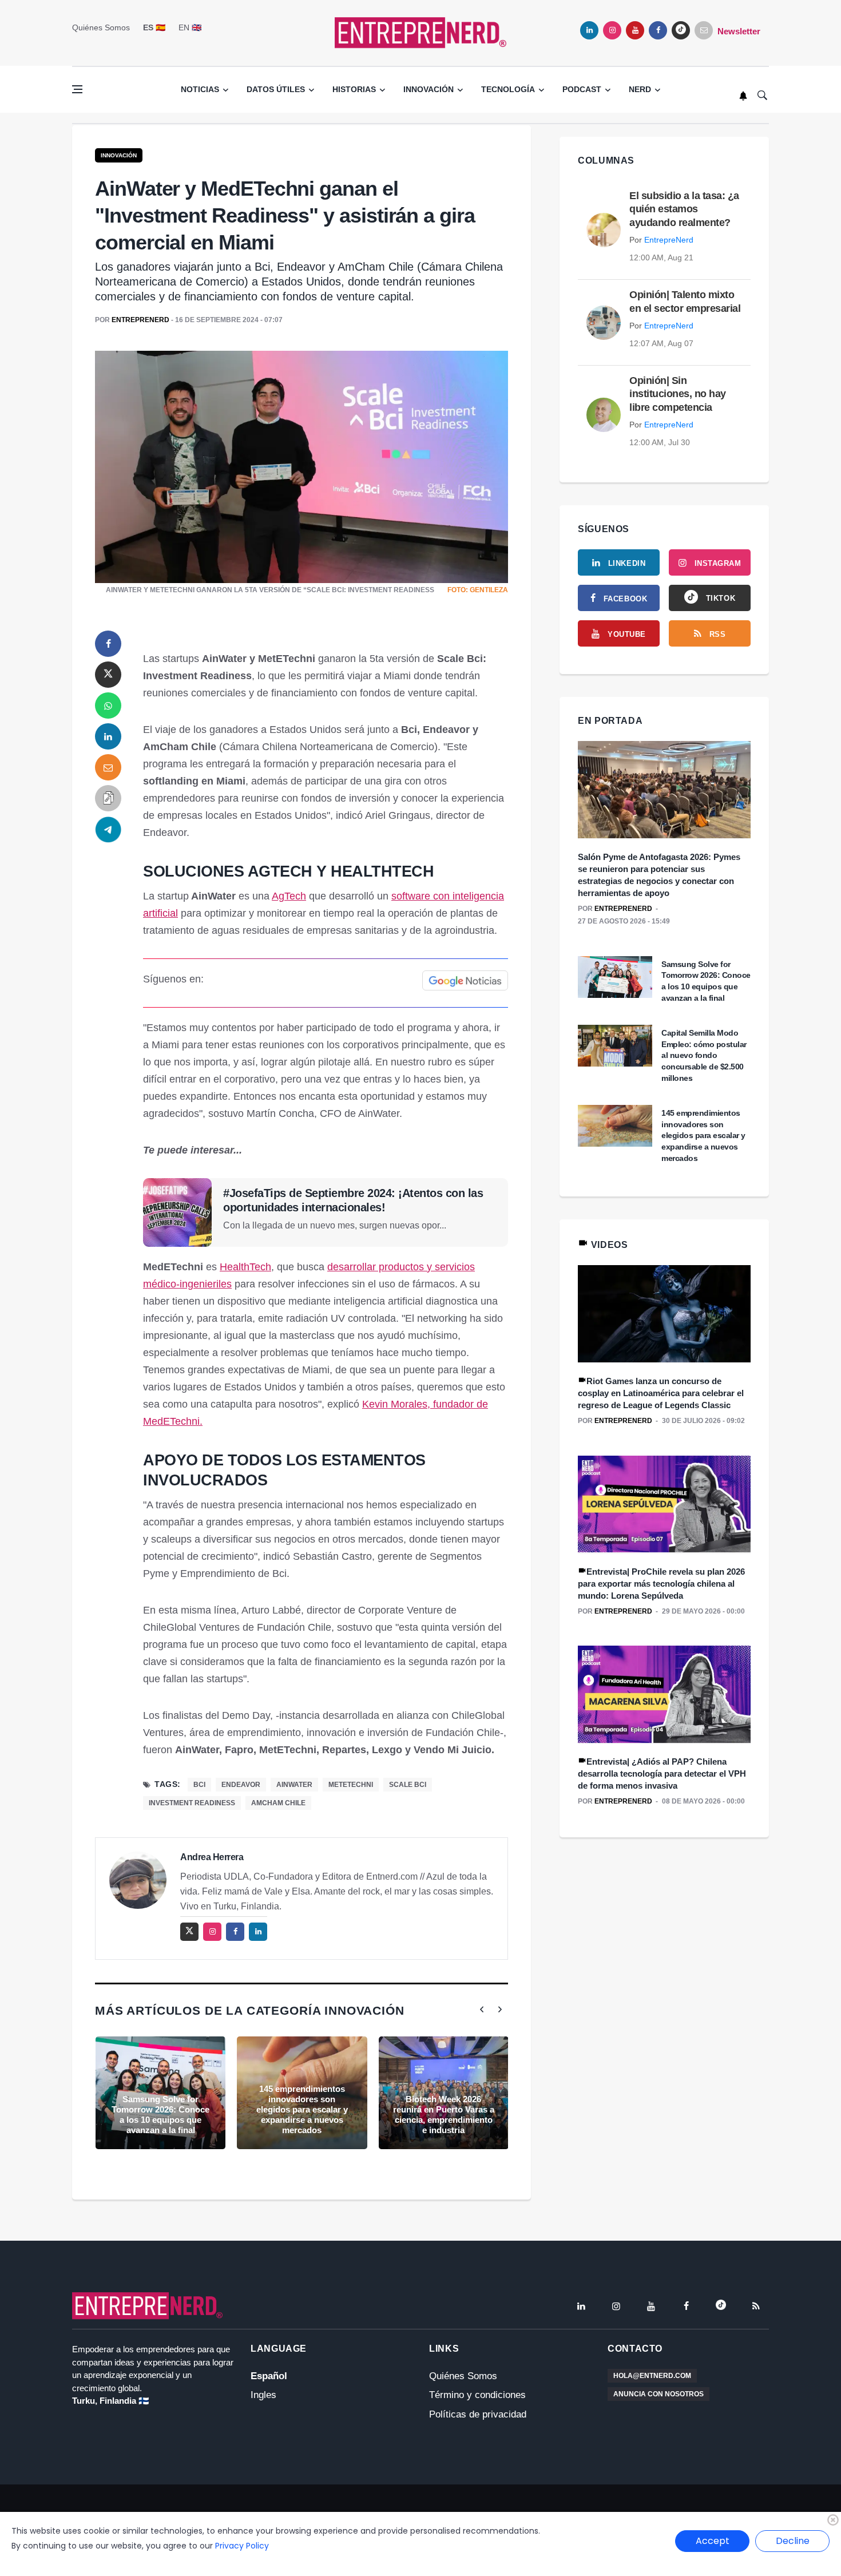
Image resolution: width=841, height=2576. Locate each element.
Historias (354, 89)
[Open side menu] (77, 89)
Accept (713, 2541)
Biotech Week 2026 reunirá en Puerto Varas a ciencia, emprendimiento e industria (444, 2115)
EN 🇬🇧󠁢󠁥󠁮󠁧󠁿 (190, 27)
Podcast (582, 89)
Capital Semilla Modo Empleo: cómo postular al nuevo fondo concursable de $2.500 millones (704, 1055)
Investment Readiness (192, 1803)
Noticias (200, 89)
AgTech (289, 896)
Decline (793, 2541)
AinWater (294, 1785)
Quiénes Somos (101, 27)
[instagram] (612, 30)
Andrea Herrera (212, 1857)
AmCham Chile (278, 1803)
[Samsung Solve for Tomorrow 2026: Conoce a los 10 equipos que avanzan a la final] (160, 2093)
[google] (681, 30)
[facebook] (658, 30)
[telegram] (108, 829)
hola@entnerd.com (652, 2376)
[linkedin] (589, 30)
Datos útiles (276, 89)
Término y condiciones (477, 2395)
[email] (108, 767)
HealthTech (245, 1267)
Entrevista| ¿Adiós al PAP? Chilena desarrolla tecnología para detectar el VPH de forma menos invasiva (662, 1774)
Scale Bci (408, 1785)
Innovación (429, 89)
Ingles (263, 2395)
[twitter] (108, 675)
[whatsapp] (108, 706)
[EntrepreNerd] (420, 32)
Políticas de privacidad (478, 2414)
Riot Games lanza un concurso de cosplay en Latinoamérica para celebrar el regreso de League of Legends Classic (661, 1393)
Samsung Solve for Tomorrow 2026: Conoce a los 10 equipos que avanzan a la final (160, 2115)
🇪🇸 (154, 27)
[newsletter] (704, 30)
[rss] (756, 2306)
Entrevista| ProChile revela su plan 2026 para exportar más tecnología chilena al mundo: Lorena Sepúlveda (661, 1584)
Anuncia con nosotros (658, 2394)
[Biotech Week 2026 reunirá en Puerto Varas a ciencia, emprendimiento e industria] (444, 2093)
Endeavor (241, 1785)
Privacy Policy (242, 2546)
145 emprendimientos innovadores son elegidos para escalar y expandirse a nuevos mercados (302, 2109)
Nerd (640, 89)
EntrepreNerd (140, 320)
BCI (199, 1785)
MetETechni (351, 1785)
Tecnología (508, 89)
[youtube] (635, 30)
